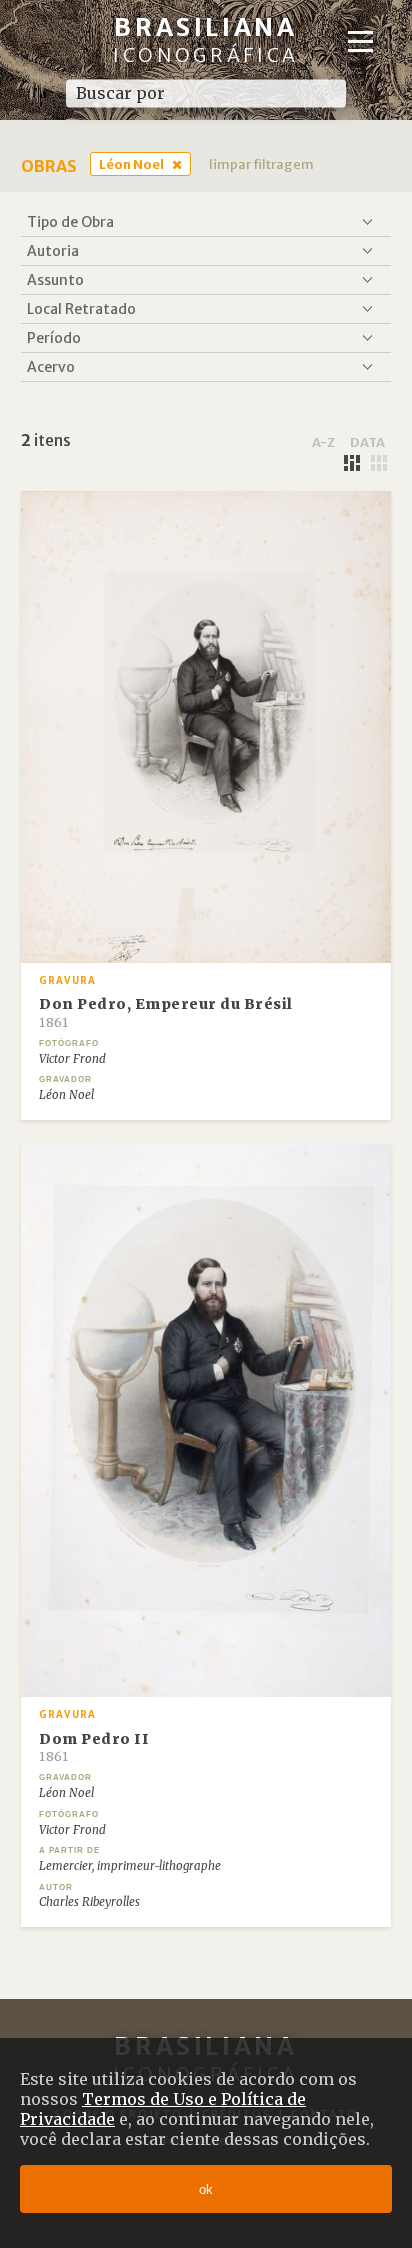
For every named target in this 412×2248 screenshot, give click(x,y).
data (367, 442)
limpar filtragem (261, 164)
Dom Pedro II (94, 1747)
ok (206, 2189)
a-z (323, 442)
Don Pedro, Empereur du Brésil (166, 1012)
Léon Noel (131, 164)
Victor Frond (72, 1059)
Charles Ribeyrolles (89, 1902)
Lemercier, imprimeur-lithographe (130, 1866)
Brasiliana (206, 39)
